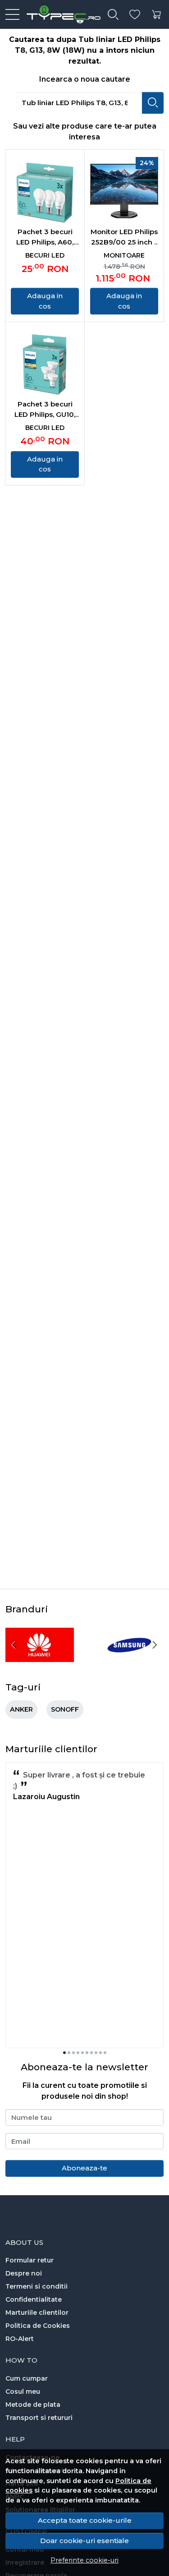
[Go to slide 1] (64, 2053)
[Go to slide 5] (82, 2053)
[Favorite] (135, 15)
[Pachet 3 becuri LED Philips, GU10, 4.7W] (45, 363)
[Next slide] (155, 1645)
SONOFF (65, 1709)
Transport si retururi (39, 2418)
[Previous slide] (14, 1645)
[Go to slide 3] (73, 2053)
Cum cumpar (27, 2378)
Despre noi (24, 2273)
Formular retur (30, 2260)
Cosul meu (23, 2391)
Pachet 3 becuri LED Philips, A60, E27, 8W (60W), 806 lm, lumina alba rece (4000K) (45, 237)
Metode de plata (33, 2405)
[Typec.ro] (60, 14)
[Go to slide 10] (105, 2053)
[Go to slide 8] (96, 2053)
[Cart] (156, 15)
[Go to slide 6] (87, 2053)
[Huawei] (40, 1662)
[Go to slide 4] (78, 2053)
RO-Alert (20, 2339)
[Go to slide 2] (69, 2053)
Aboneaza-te (84, 2168)
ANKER (21, 1709)
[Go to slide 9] (100, 2053)
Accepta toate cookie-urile (85, 2520)
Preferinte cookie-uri (84, 2560)
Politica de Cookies (38, 2326)
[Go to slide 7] (91, 2053)
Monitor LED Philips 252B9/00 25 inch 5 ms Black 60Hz (124, 237)
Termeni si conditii (37, 2286)
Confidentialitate (34, 2299)
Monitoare (124, 255)
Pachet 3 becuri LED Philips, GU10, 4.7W (45, 410)
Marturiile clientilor (37, 2313)
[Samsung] (130, 1662)
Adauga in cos (45, 301)
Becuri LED (45, 255)
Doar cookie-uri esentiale (84, 2541)
